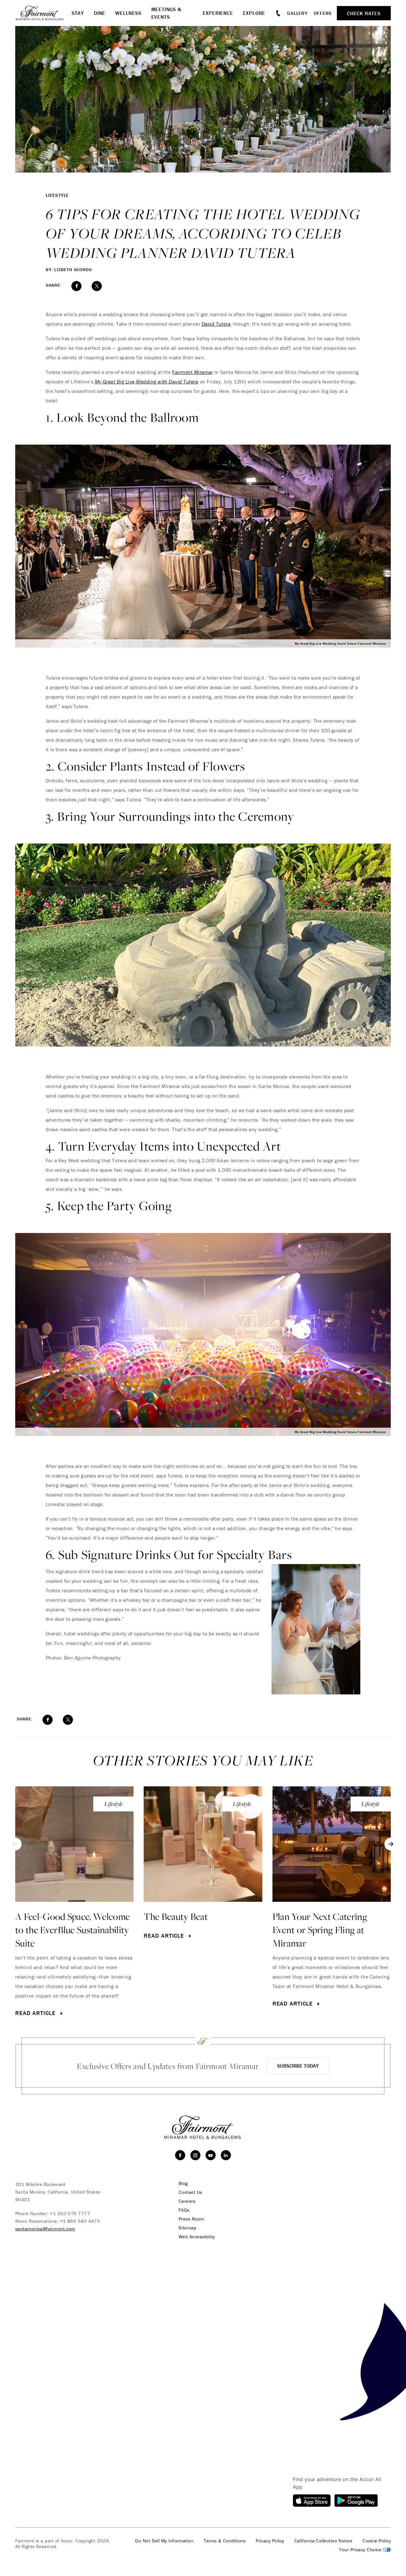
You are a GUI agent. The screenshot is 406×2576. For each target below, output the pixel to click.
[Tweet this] (97, 286)
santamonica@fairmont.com (45, 2229)
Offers (323, 13)
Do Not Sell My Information (164, 2541)
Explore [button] (254, 13)
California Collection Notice (324, 2541)
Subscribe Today (298, 2066)
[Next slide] (391, 1844)
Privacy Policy (270, 2541)
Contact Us (190, 2192)
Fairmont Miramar (193, 372)
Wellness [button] (128, 13)
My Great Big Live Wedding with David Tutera (147, 382)
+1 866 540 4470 (80, 2221)
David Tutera (216, 324)
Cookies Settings (365, 2550)
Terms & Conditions (225, 2541)
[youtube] (211, 2155)
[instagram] (195, 2155)
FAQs (184, 2210)
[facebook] (180, 2155)
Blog (183, 2183)
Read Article (36, 2013)
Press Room (191, 2219)
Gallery (297, 13)
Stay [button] (78, 13)
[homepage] (43, 13)
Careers (187, 2201)
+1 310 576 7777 (70, 2213)
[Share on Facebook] (76, 286)
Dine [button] (100, 13)
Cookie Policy (377, 2541)
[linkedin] (226, 2155)
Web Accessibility (197, 2237)
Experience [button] (218, 13)
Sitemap (187, 2228)
